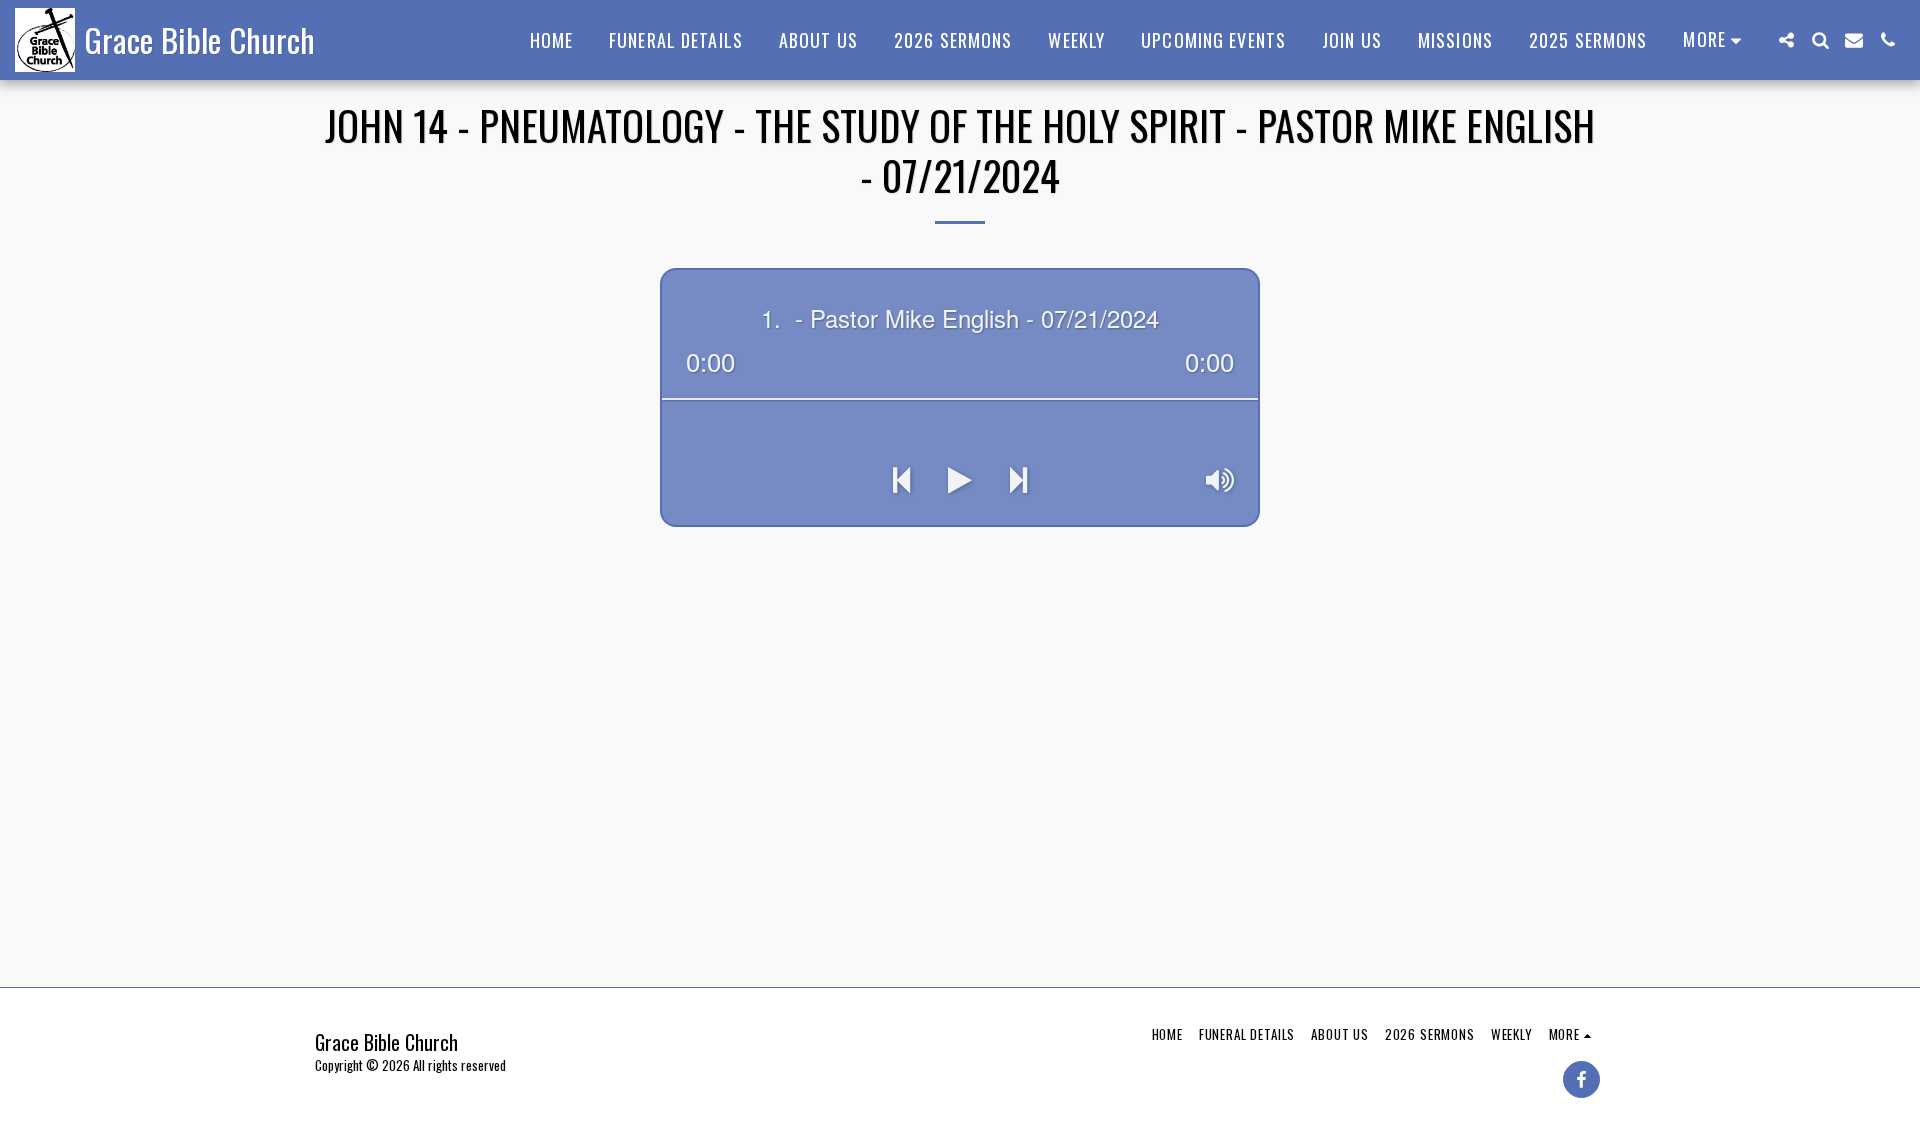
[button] (1786, 40)
